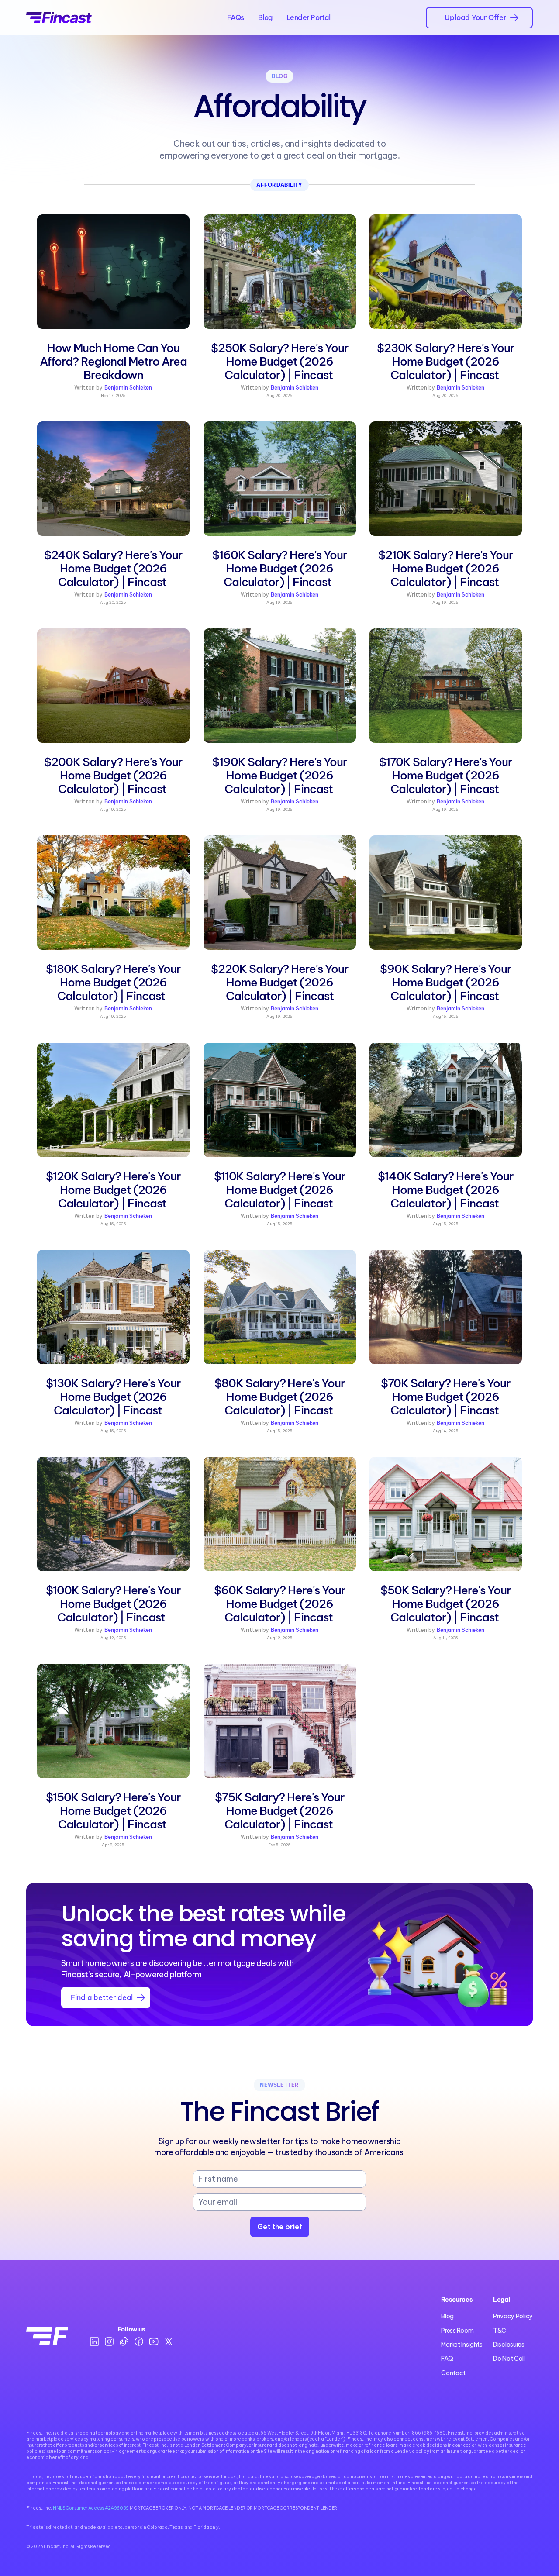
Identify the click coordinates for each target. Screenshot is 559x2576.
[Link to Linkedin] (94, 2342)
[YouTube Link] (154, 2342)
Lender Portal (309, 17)
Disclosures (509, 2345)
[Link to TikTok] (124, 2342)
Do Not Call (509, 2359)
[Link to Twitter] (169, 2342)
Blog (265, 17)
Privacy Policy (513, 2316)
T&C (500, 2331)
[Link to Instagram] (109, 2342)
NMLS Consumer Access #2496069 (90, 2508)
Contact (453, 2373)
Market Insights (462, 2345)
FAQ (447, 2359)
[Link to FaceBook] (139, 2342)
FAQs (236, 17)
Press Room (457, 2331)
